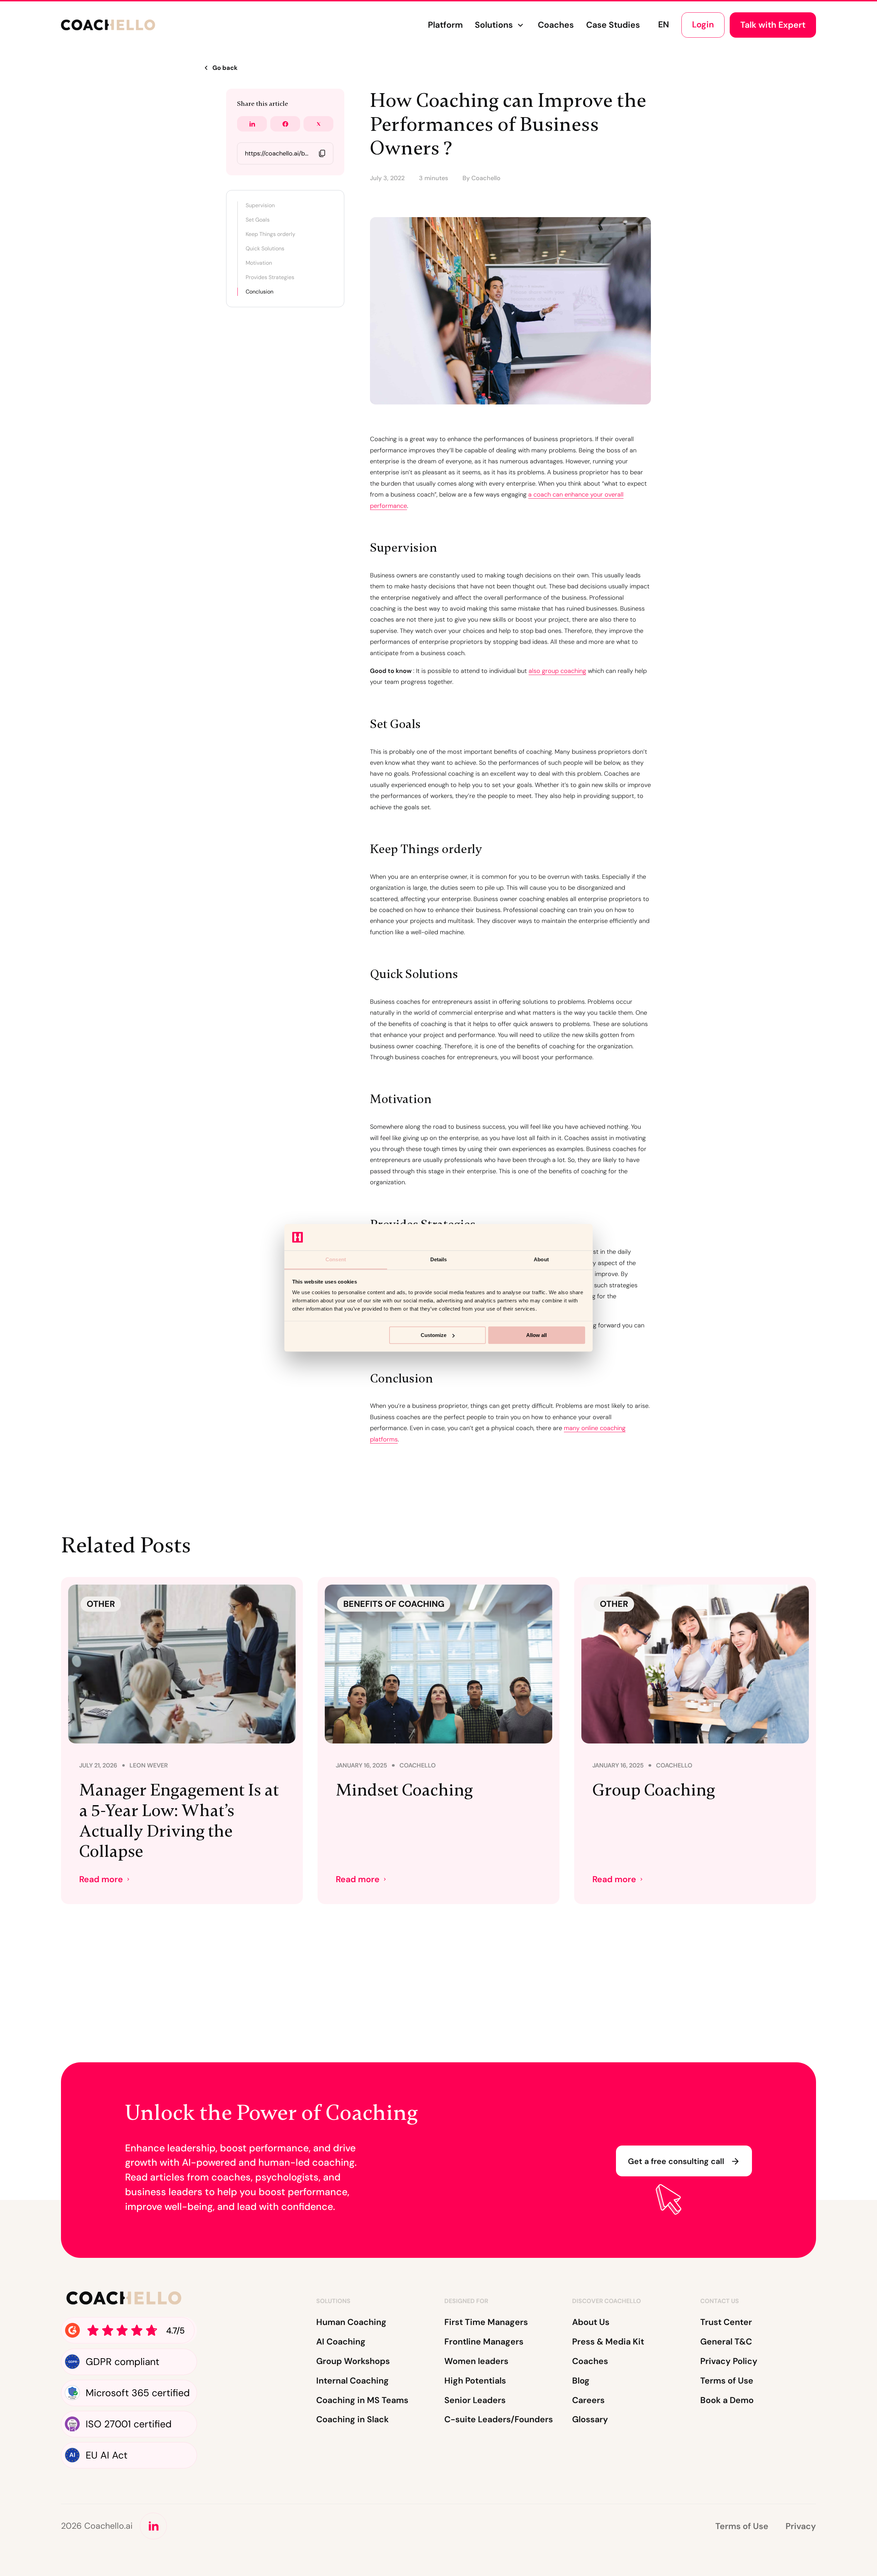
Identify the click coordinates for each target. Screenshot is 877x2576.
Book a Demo (727, 2400)
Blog (581, 2381)
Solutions (494, 25)
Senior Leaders (475, 2400)
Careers (588, 2400)
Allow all (536, 1335)
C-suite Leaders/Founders (499, 2419)
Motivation (259, 263)
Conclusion (260, 292)
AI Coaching (341, 2342)
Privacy (801, 2526)
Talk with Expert (773, 25)
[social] (153, 2526)
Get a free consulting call (676, 2161)
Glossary (590, 2419)
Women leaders (476, 2361)
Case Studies (613, 25)
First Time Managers (486, 2322)
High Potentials (475, 2381)
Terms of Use (727, 2381)
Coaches (556, 25)
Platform (445, 25)
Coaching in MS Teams (362, 2400)
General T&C (726, 2342)
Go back (225, 68)
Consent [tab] (336, 1259)
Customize (434, 1335)
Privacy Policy (729, 2361)
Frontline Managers (484, 2342)
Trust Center (726, 2322)
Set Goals (258, 220)
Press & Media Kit (608, 2342)
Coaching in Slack (353, 2419)
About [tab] (541, 1259)
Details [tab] (439, 1259)
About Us (591, 2322)
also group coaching (557, 671)
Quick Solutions (265, 248)
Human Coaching (351, 2322)
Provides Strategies (270, 277)
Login (703, 24)
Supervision (260, 205)
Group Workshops (353, 2361)
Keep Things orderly (270, 234)
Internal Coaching (353, 2381)
